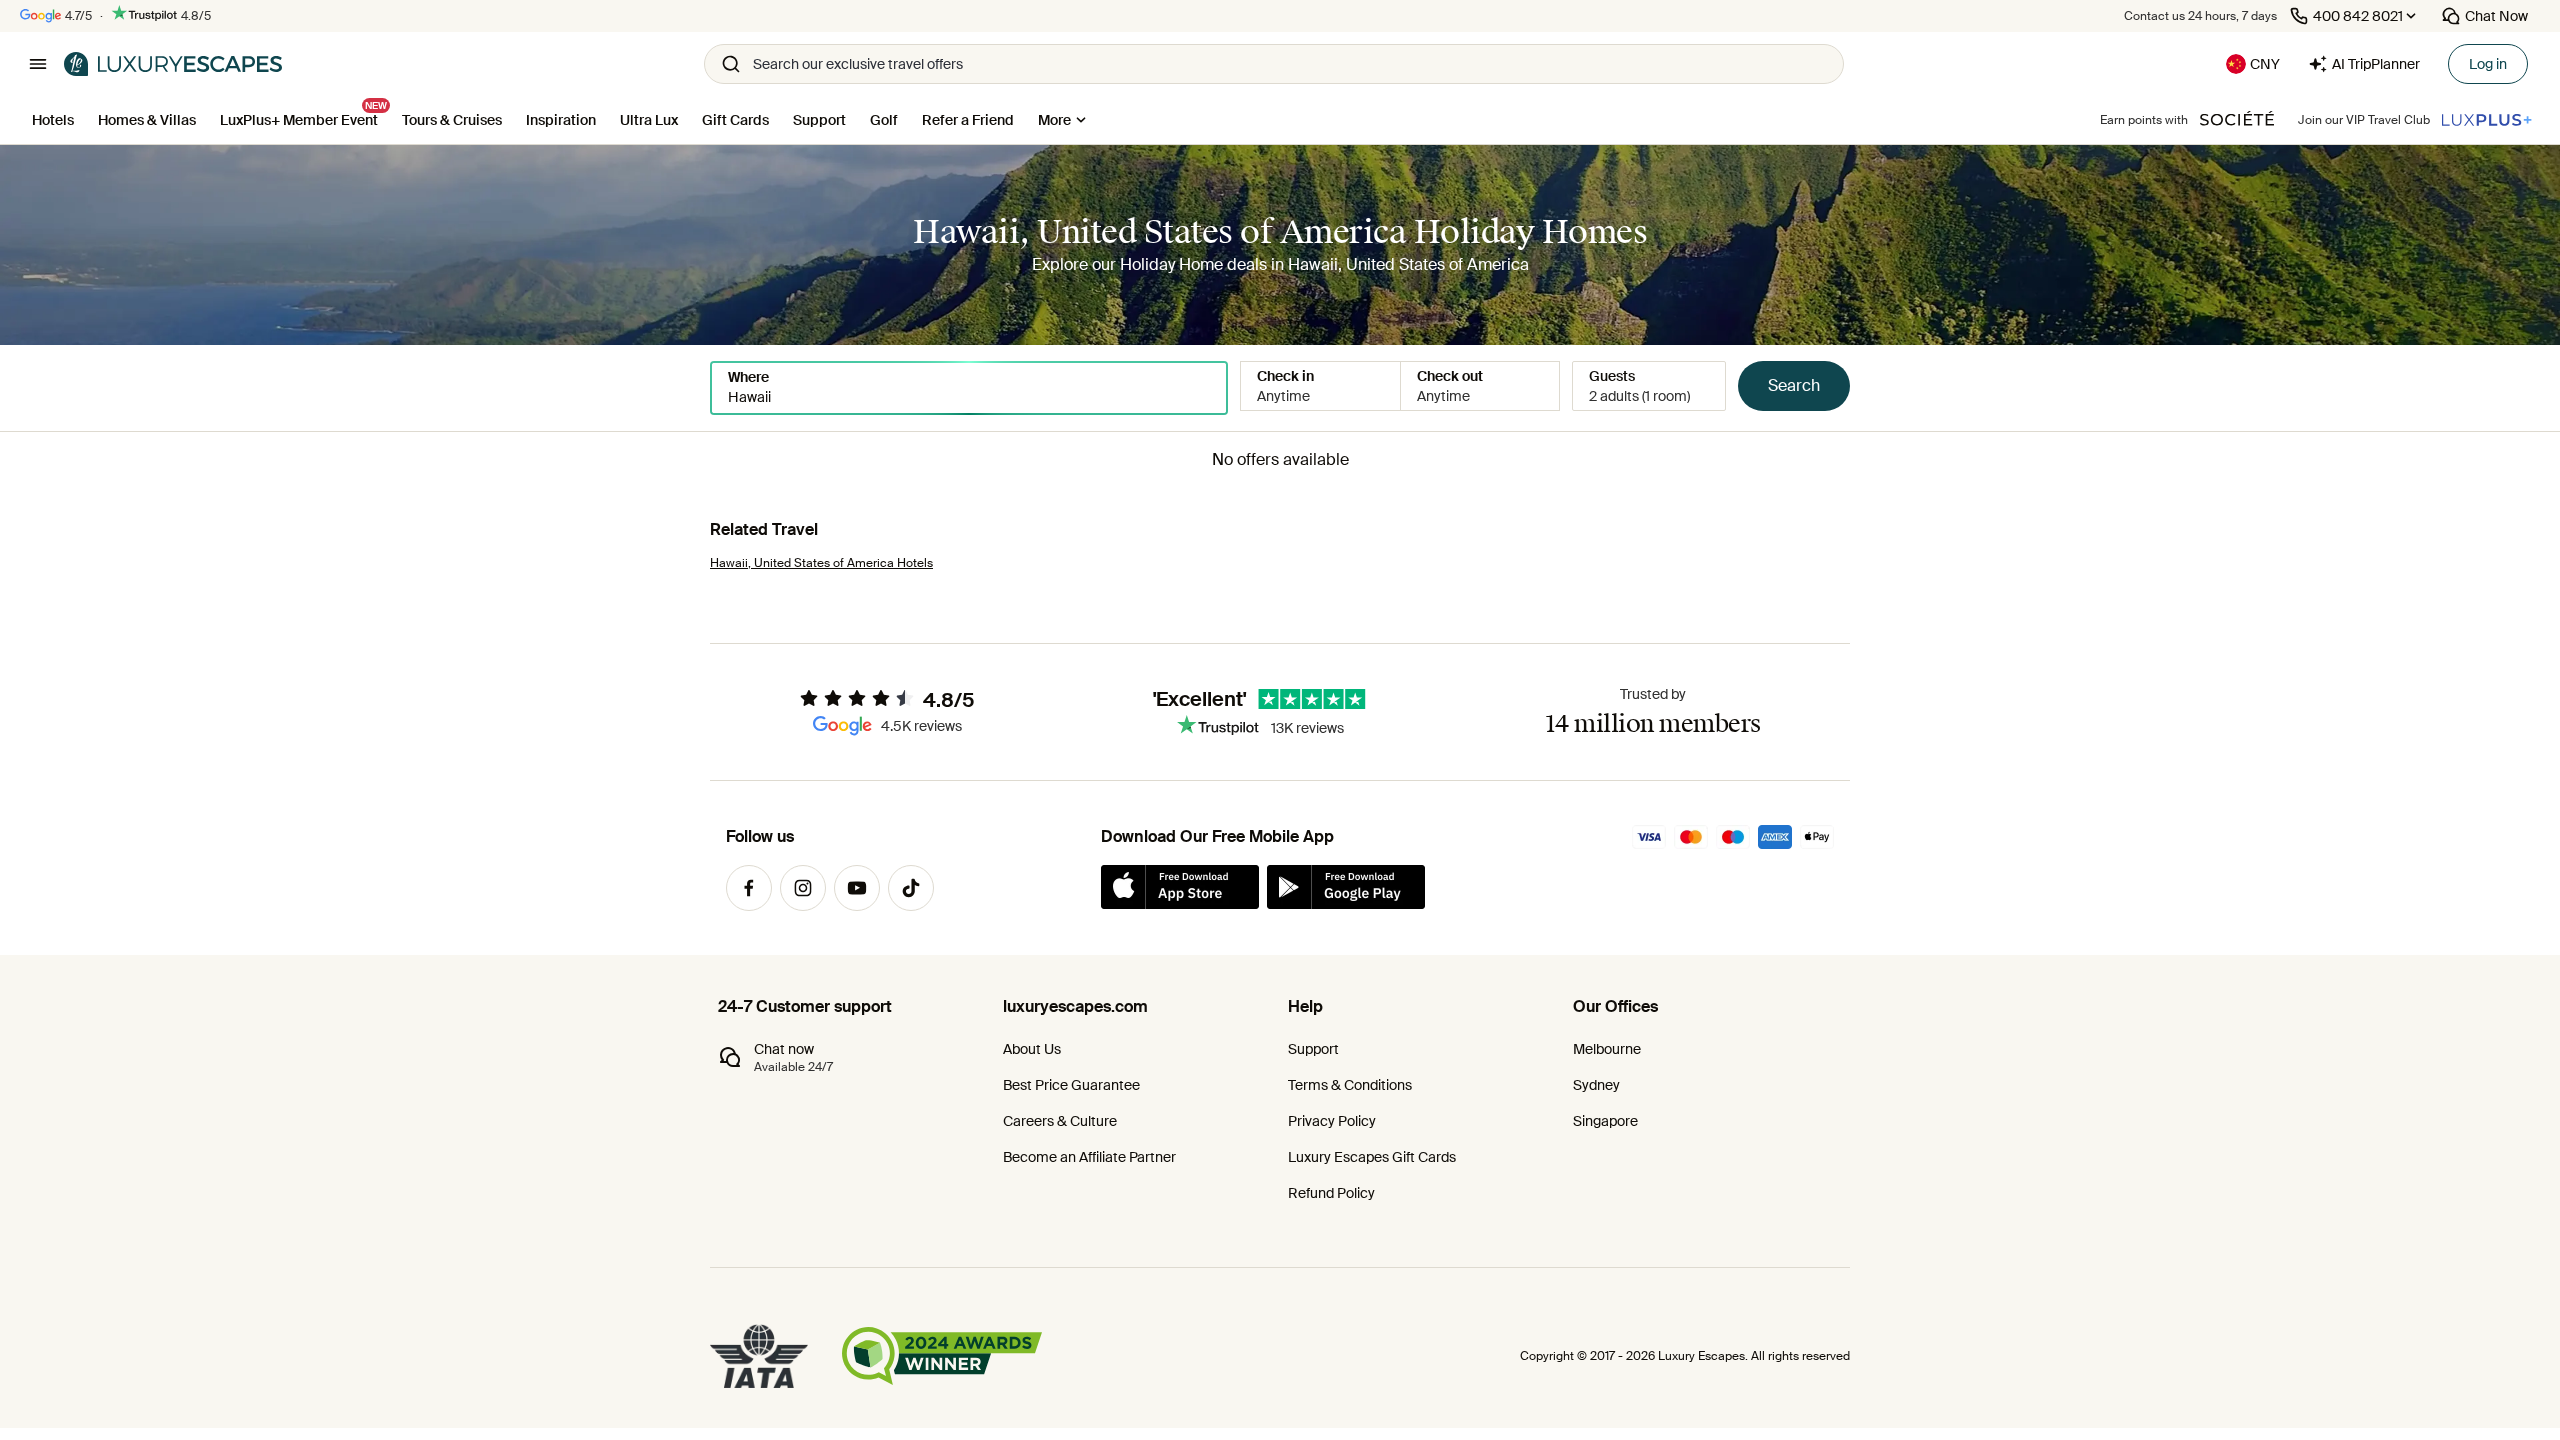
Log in (2488, 64)
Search (1794, 385)
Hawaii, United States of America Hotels (821, 563)
